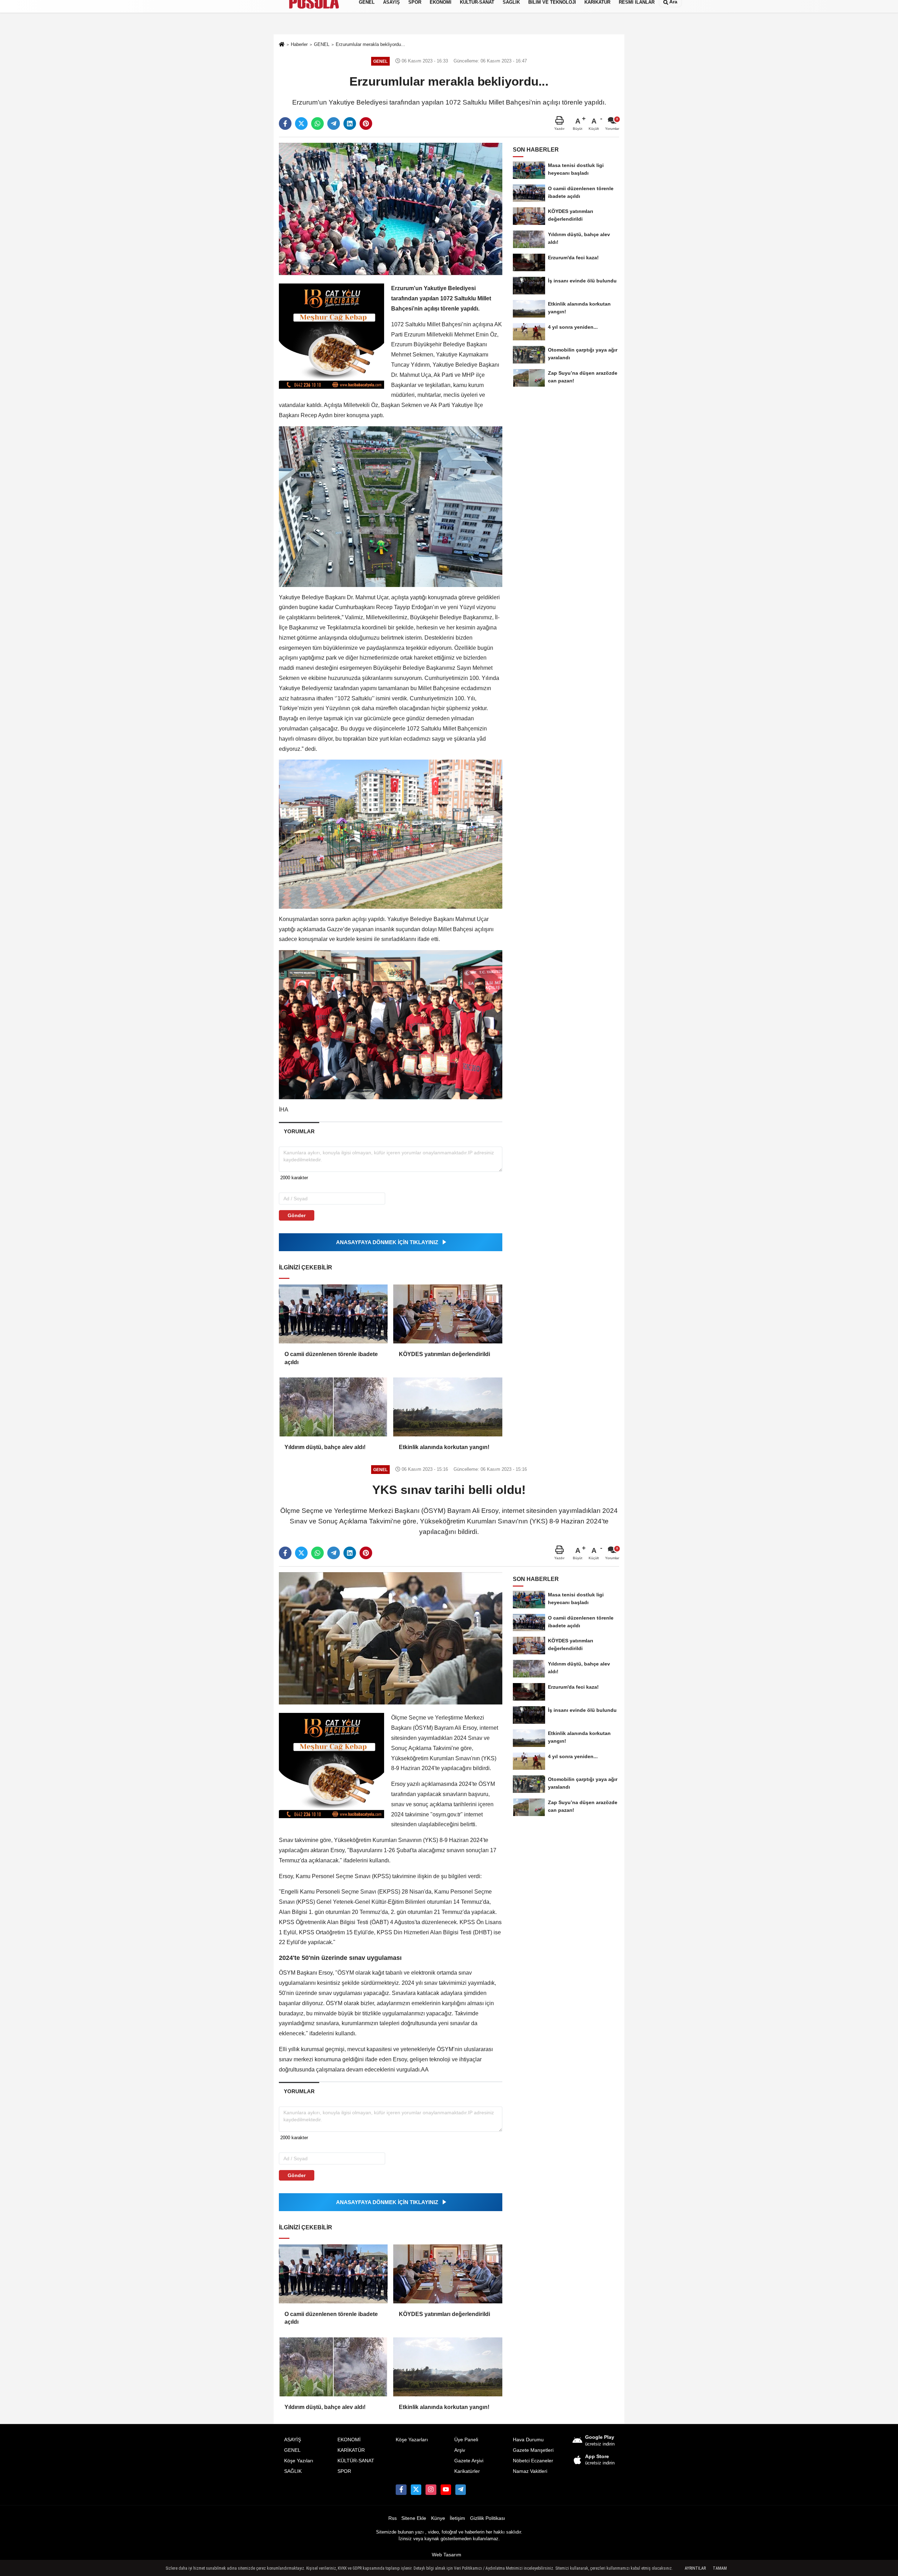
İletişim (457, 2518)
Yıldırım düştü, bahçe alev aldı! (325, 1447)
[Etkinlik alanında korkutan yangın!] (448, 1407)
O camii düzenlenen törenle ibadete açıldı (331, 1358)
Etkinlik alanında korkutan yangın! (444, 1447)
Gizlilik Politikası (488, 2518)
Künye (438, 2518)
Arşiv (460, 2450)
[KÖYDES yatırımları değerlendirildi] (448, 1314)
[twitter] (301, 124)
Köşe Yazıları (299, 2461)
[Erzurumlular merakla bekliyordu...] (391, 209)
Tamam (720, 2568)
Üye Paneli (466, 2440)
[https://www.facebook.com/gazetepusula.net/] (401, 2490)
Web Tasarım (447, 2555)
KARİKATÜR (351, 2450)
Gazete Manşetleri (533, 2450)
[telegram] (334, 124)
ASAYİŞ (293, 2440)
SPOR (344, 2471)
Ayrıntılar (695, 2568)
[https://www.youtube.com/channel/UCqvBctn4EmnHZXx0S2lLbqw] (446, 2490)
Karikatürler (467, 2471)
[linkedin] (350, 124)
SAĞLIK (293, 2471)
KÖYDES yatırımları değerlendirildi (444, 1354)
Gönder (297, 1215)
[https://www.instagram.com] (431, 2490)
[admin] (461, 2490)
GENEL (292, 2450)
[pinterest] (366, 124)
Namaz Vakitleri (530, 2471)
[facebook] (285, 124)
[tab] (299, 1131)
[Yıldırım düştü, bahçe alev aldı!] (333, 1407)
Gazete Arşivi (469, 2461)
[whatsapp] (317, 124)
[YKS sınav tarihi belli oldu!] (391, 1638)
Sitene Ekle (414, 2518)
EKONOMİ (349, 2440)
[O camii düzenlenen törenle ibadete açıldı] (333, 1314)
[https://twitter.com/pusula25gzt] (416, 2490)
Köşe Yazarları (412, 2440)
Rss (393, 2518)
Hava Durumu (528, 2440)
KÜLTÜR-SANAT (356, 2461)
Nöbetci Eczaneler (533, 2461)
